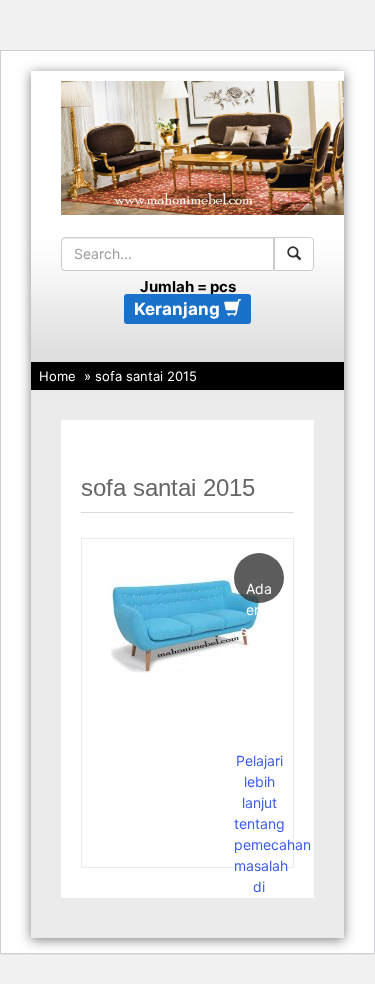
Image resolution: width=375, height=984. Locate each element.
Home (57, 376)
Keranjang (179, 309)
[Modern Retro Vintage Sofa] (185, 622)
